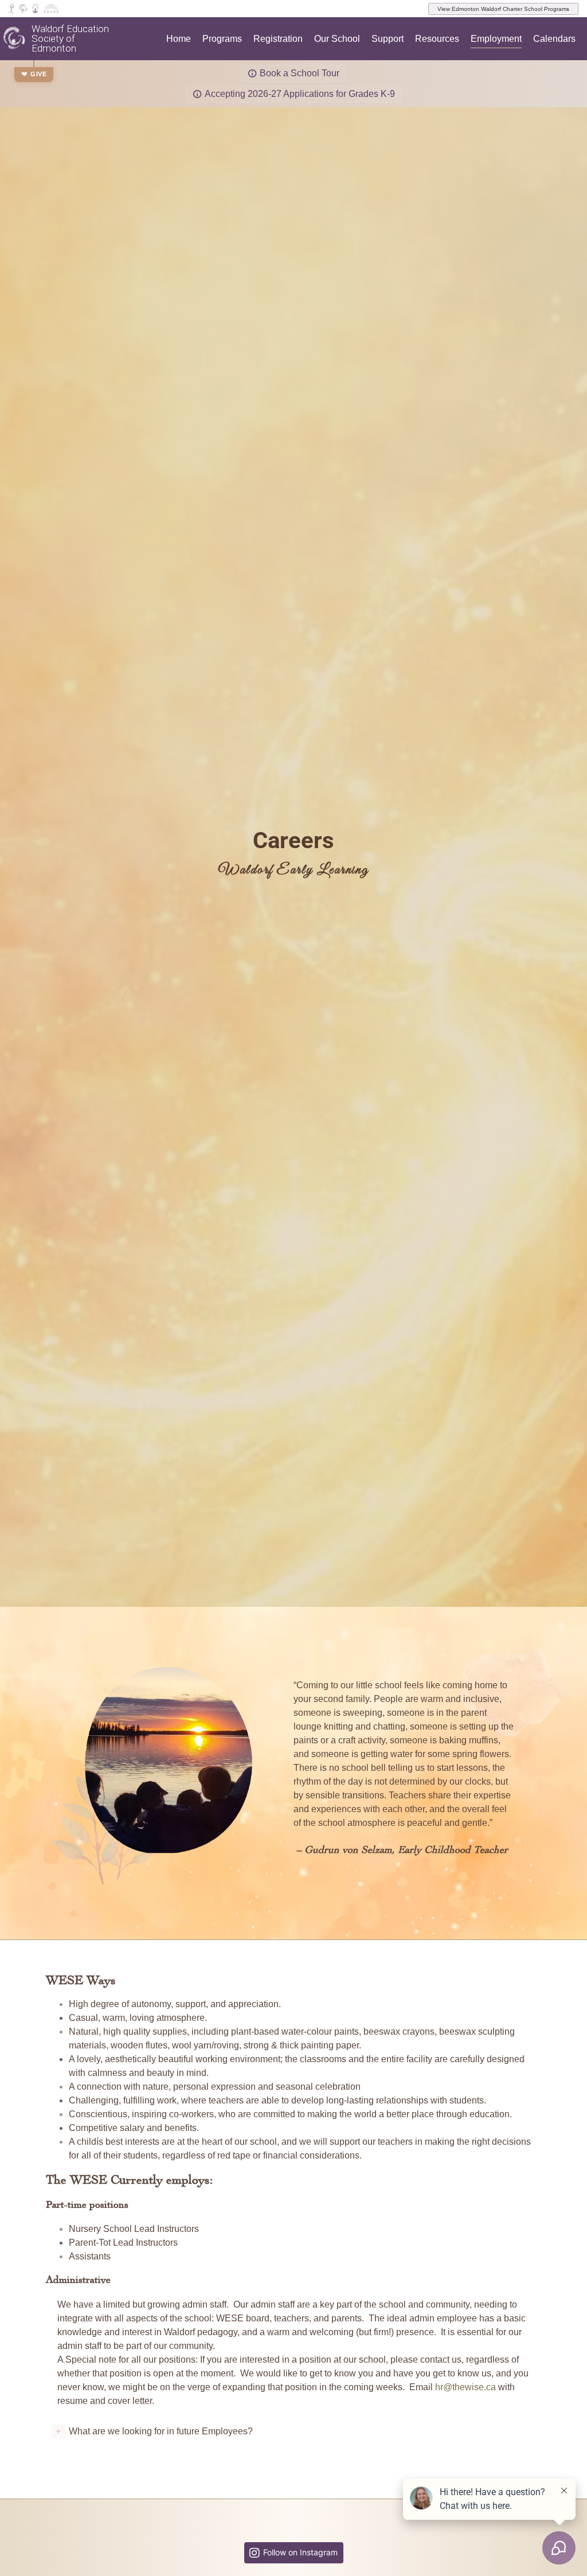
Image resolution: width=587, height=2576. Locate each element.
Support (388, 39)
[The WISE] (14, 38)
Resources (437, 39)
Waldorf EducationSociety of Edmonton (70, 39)
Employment (496, 39)
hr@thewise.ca (465, 2387)
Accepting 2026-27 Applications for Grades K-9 (300, 94)
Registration (278, 39)
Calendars (554, 39)
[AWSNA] (51, 9)
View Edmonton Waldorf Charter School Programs (503, 9)
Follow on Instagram (300, 2552)
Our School (337, 39)
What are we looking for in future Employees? (154, 2431)
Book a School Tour (300, 73)
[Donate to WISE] (11, 9)
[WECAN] (35, 9)
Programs (222, 39)
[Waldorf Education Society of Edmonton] (23, 9)
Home (179, 39)
